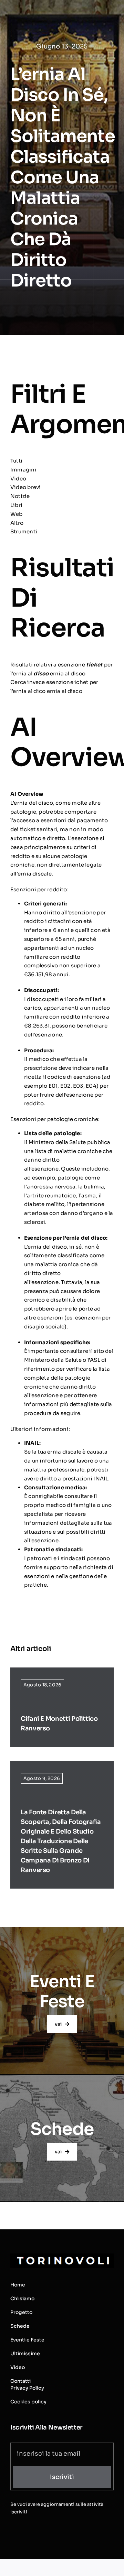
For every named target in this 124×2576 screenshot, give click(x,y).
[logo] (62, 2256)
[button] (62, 523)
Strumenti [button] (24, 531)
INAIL (32, 1443)
